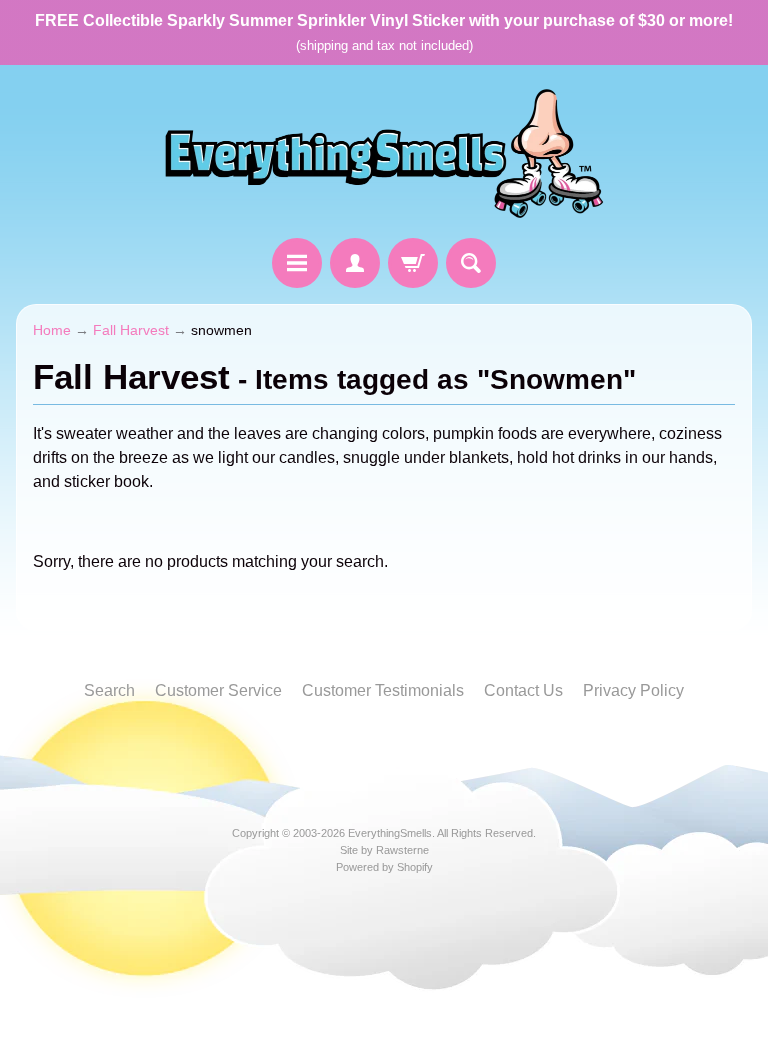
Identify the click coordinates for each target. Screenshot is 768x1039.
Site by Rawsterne (384, 850)
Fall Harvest (131, 330)
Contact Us (523, 690)
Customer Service (218, 690)
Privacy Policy (633, 690)
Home (52, 330)
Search (109, 690)
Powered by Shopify (384, 867)
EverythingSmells (390, 833)
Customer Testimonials (383, 690)
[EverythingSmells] (384, 154)
